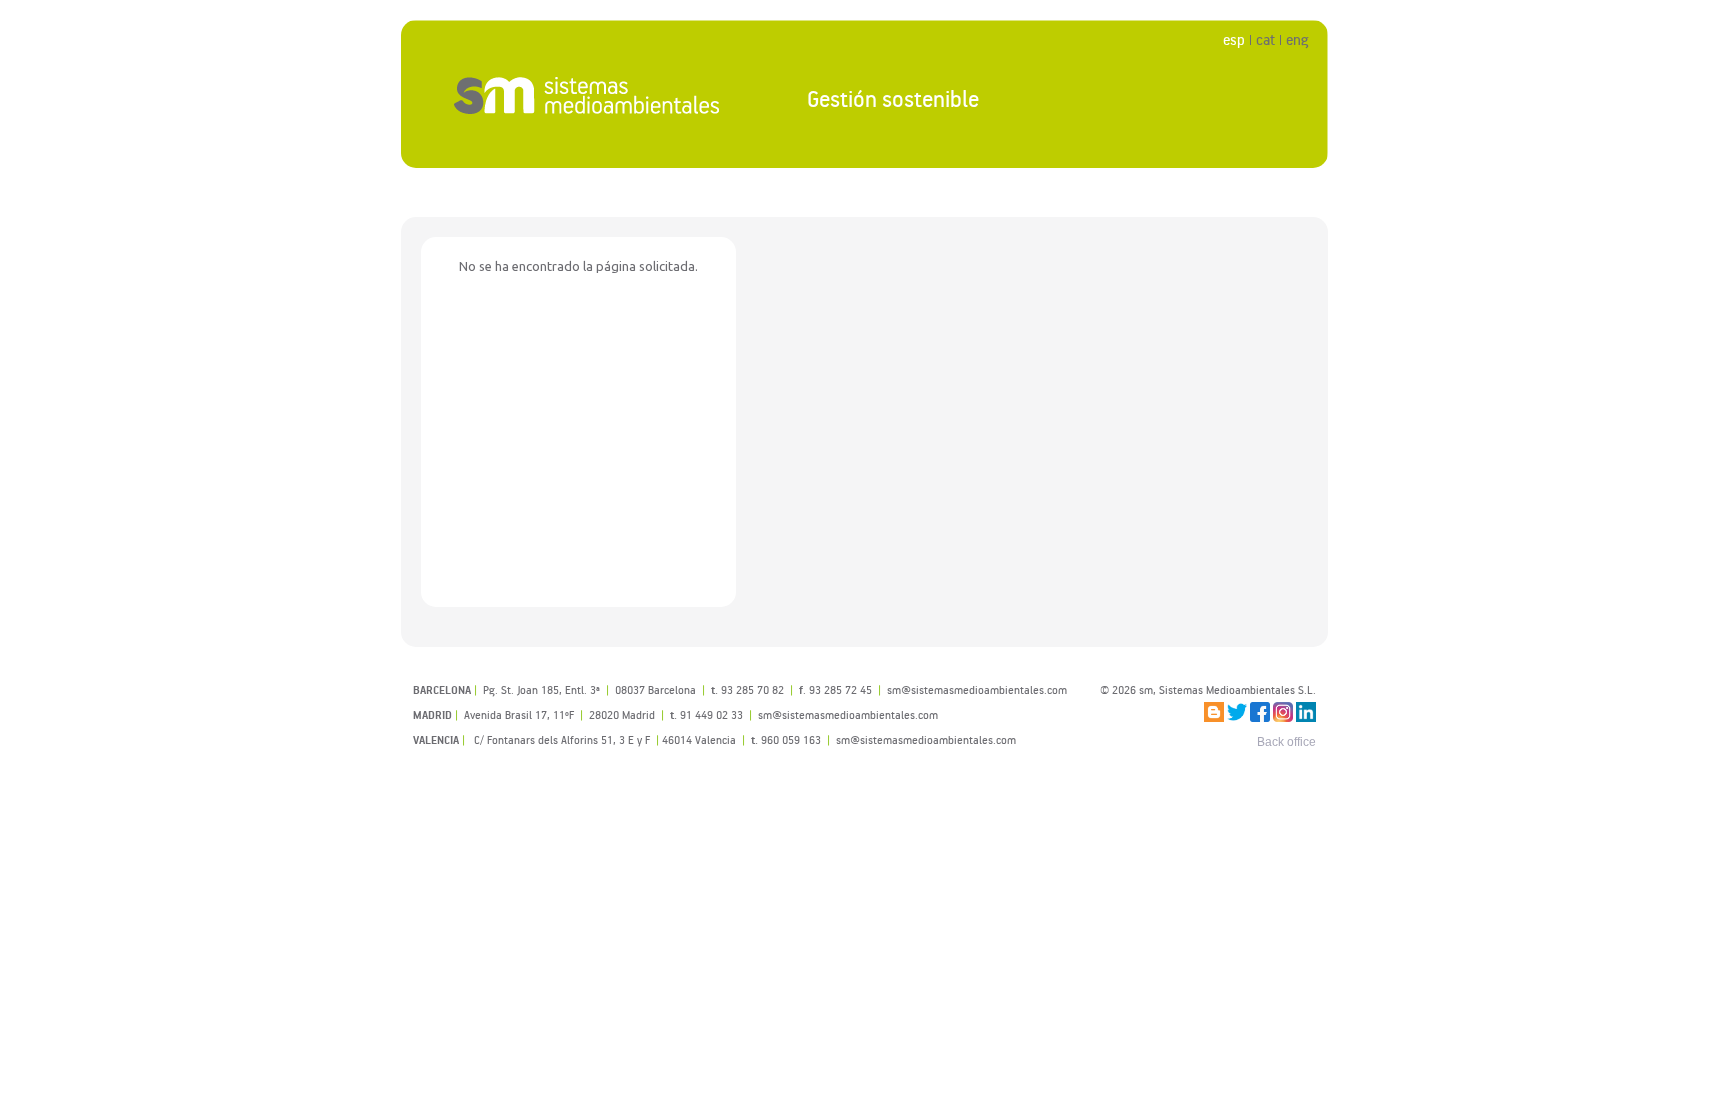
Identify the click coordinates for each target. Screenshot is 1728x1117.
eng (1297, 39)
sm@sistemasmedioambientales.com (926, 739)
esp (1234, 39)
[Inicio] (587, 95)
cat (1265, 39)
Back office (1286, 742)
